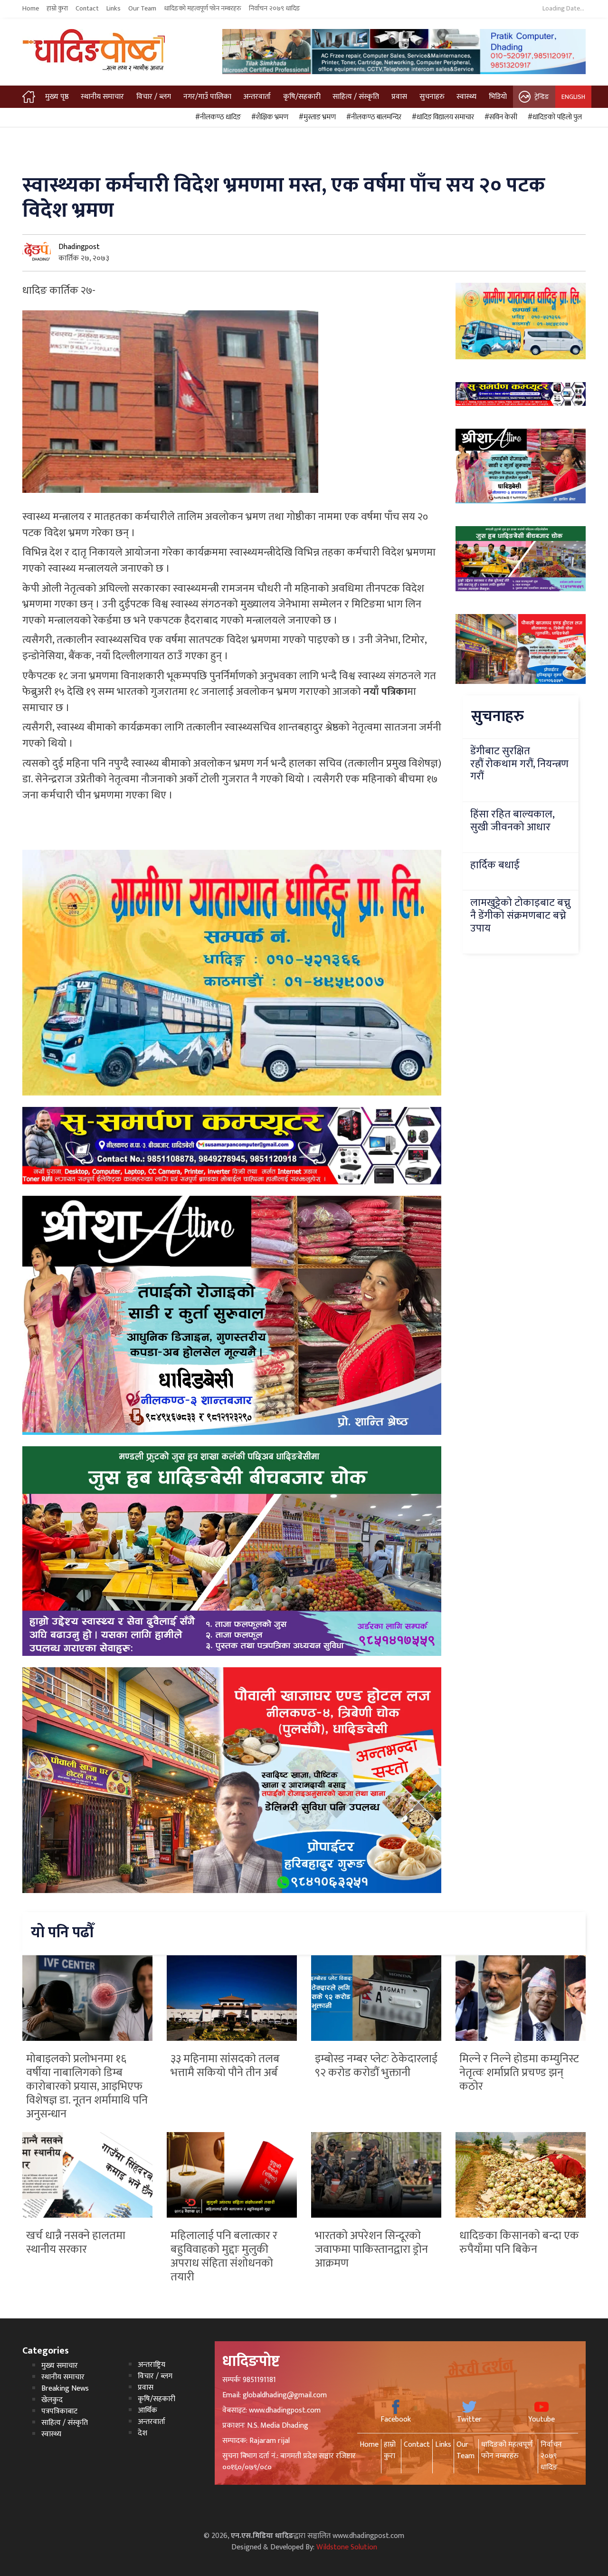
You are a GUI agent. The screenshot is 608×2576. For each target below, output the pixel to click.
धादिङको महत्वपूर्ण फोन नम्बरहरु (203, 9)
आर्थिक (147, 2410)
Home (31, 9)
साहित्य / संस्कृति (356, 97)
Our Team (142, 9)
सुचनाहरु (432, 97)
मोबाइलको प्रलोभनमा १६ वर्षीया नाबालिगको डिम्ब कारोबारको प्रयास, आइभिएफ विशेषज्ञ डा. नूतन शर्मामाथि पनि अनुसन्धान (87, 2086)
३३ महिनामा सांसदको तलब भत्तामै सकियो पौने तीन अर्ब (225, 2066)
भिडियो (498, 97)
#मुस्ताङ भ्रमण (316, 117)
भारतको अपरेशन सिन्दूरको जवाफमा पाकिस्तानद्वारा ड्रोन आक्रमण (371, 2249)
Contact (87, 9)
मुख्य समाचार (60, 2366)
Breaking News (65, 2389)
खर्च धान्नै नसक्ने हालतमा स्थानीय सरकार (76, 2243)
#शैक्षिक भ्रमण (268, 117)
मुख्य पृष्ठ (57, 97)
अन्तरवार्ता (257, 97)
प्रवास (399, 97)
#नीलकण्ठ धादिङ (217, 117)
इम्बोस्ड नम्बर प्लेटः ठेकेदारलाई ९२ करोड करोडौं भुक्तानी (376, 2066)
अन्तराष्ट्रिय (152, 2365)
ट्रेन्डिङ (542, 97)
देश (142, 2433)
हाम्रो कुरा (57, 9)
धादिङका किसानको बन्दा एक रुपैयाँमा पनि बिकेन (519, 2243)
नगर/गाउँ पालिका (207, 97)
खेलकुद (52, 2400)
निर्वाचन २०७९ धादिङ (275, 9)
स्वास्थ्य (466, 97)
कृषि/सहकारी (302, 97)
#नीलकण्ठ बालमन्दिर (372, 117)
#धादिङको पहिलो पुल (553, 117)
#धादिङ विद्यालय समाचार (442, 117)
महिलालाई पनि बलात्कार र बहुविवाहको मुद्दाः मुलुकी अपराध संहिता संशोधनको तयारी (224, 2256)
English (573, 97)
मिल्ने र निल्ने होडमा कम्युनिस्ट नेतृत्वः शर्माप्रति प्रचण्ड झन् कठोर (519, 2073)
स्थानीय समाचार (102, 97)
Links (114, 9)
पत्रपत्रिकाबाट (59, 2411)
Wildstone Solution (347, 2547)
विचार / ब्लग (154, 97)
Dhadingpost (79, 247)
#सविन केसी (499, 117)
